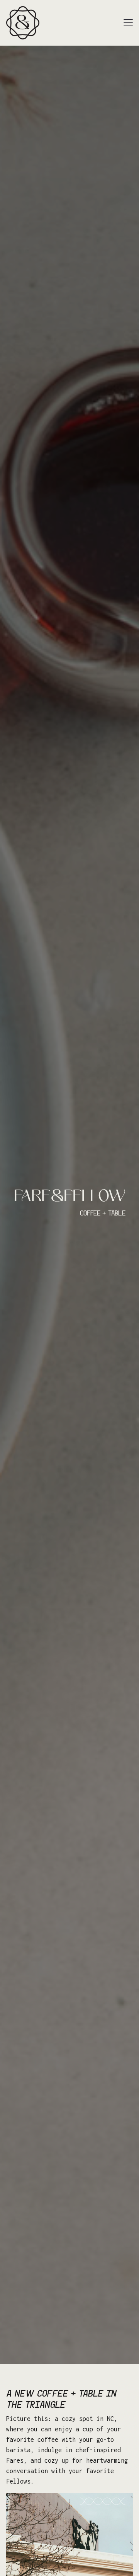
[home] (23, 23)
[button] (128, 23)
